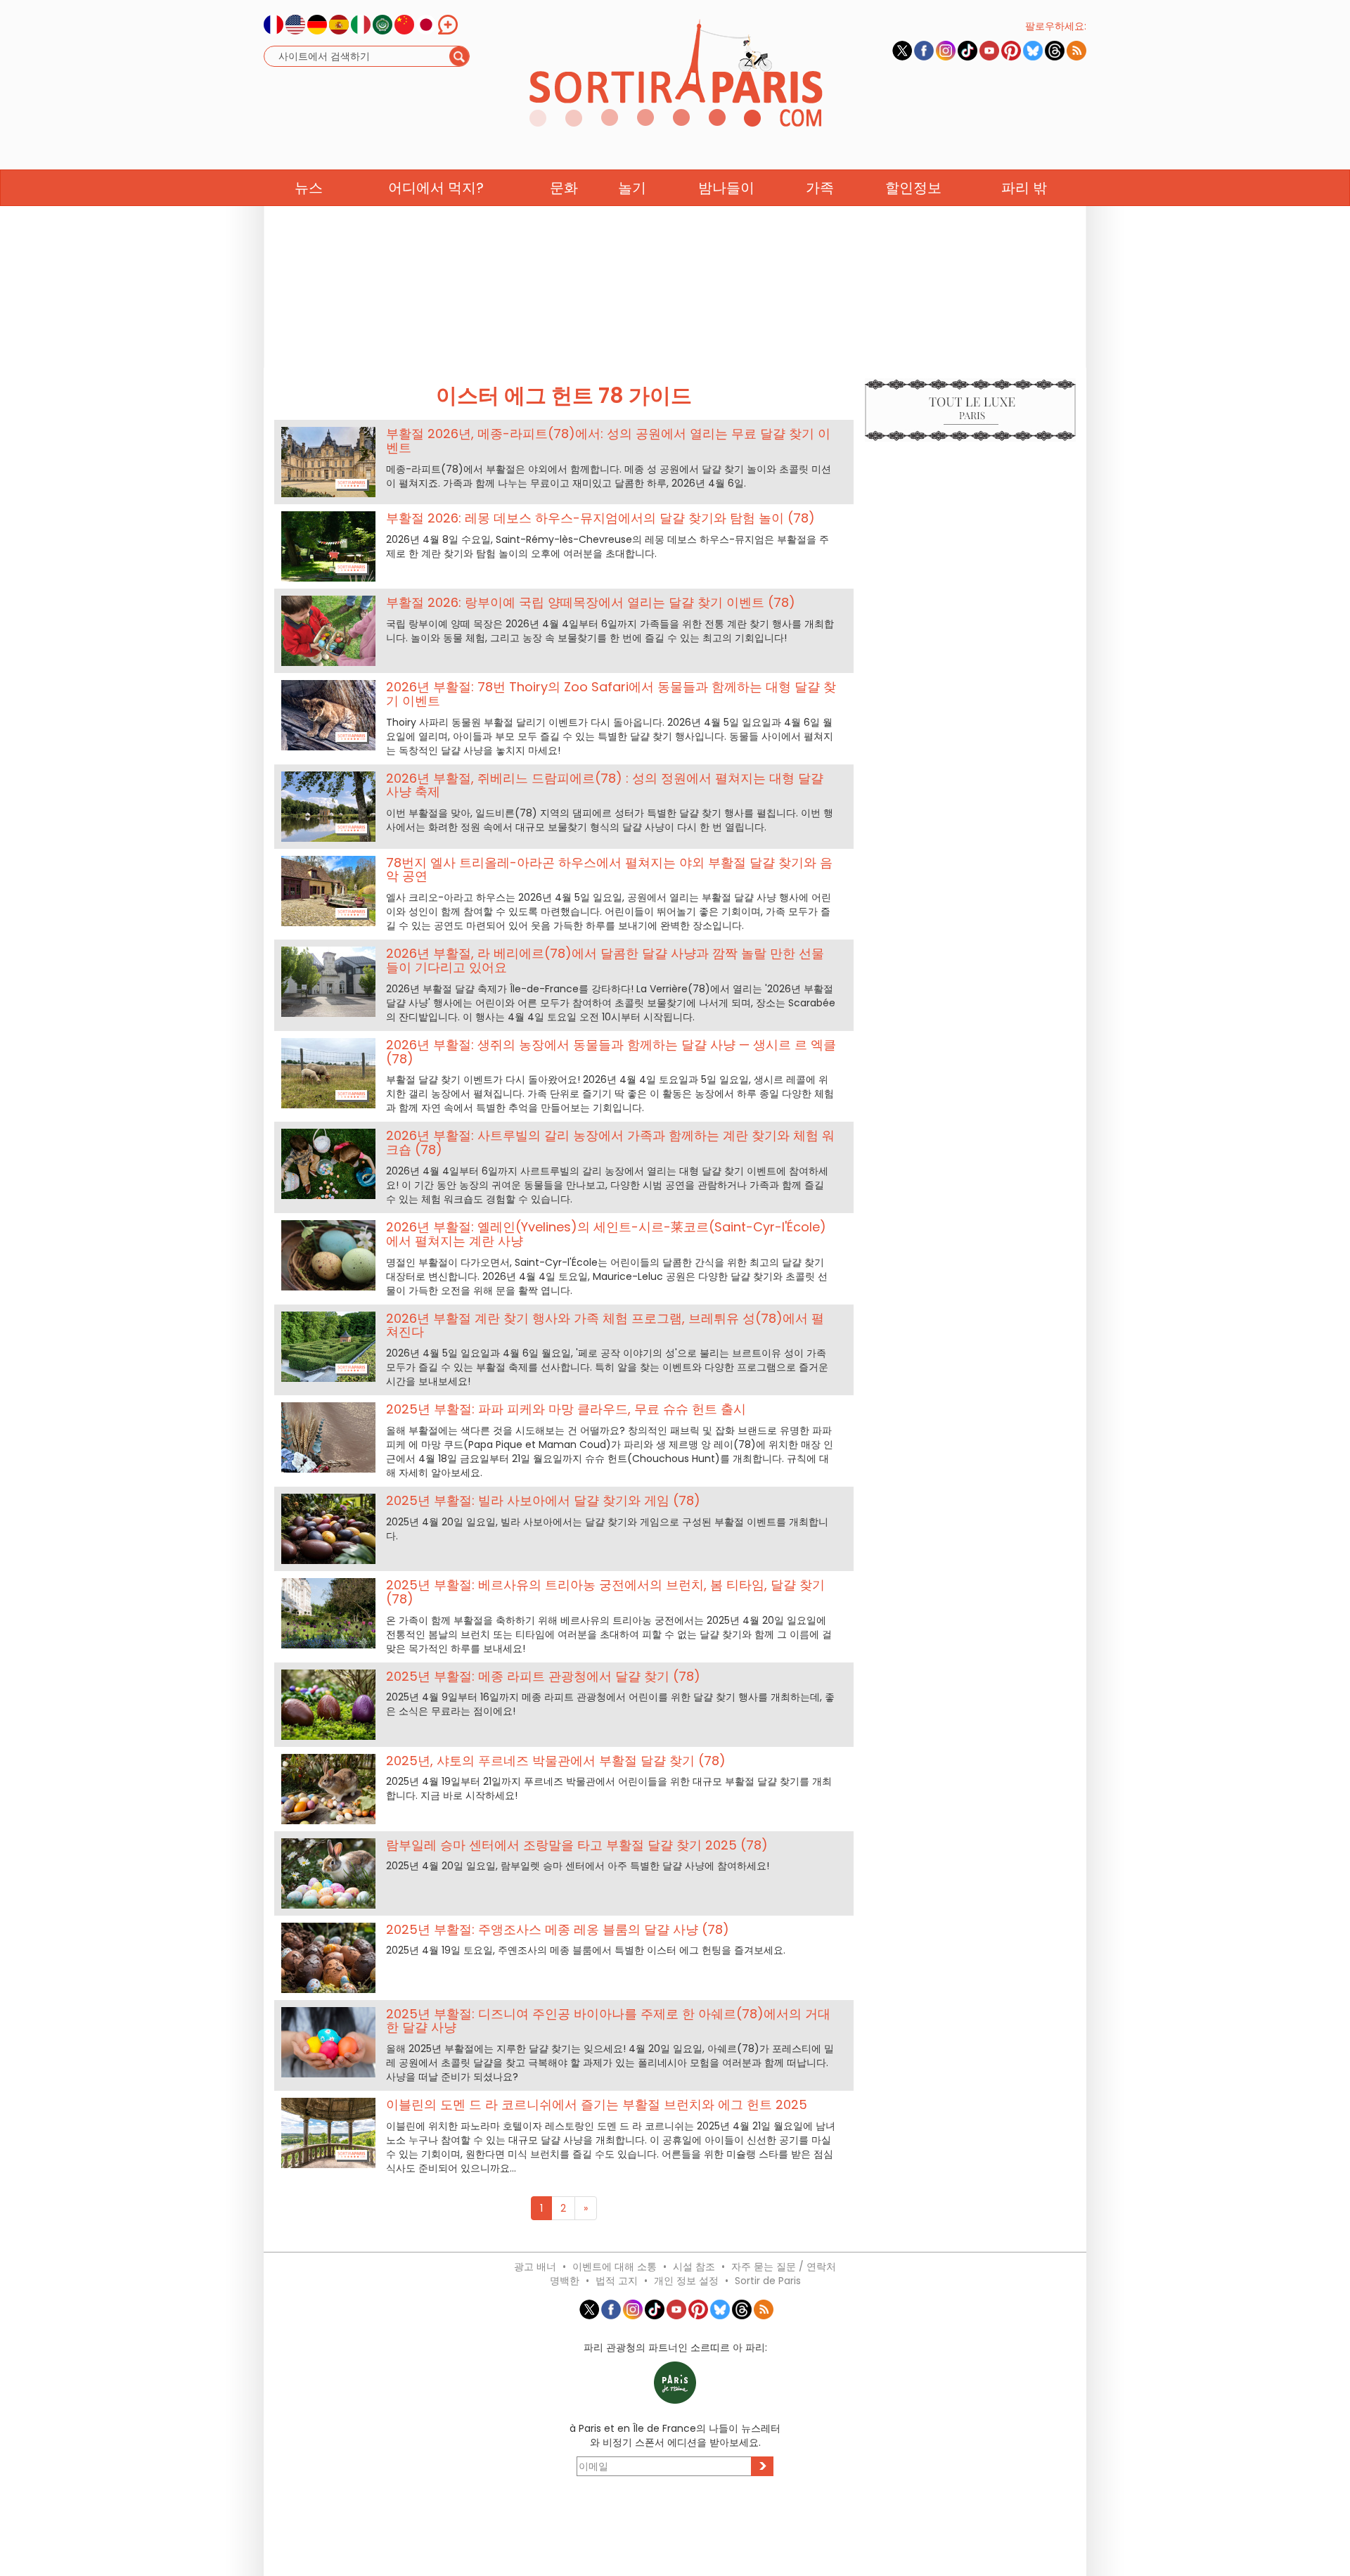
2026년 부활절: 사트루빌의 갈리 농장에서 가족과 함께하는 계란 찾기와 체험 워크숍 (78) (610, 1142)
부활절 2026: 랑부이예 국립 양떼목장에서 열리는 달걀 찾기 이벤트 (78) (591, 602)
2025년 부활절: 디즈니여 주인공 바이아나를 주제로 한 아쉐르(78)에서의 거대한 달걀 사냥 (608, 2021)
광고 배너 (535, 2267)
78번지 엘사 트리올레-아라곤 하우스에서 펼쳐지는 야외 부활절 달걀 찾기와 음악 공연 (609, 870)
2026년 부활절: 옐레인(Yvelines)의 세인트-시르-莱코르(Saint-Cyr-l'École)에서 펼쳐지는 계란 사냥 (606, 1234)
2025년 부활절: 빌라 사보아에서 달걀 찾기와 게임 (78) (543, 1500)
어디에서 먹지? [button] (436, 188)
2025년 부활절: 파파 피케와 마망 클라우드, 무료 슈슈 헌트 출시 (566, 1409)
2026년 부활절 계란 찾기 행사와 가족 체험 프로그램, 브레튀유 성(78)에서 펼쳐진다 (605, 1325)
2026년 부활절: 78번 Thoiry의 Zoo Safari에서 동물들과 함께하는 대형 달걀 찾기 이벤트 (611, 694)
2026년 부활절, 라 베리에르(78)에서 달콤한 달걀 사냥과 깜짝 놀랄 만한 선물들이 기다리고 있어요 (605, 960)
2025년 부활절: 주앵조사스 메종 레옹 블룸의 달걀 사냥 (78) (558, 1929)
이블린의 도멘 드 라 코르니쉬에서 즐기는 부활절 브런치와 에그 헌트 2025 (597, 2104)
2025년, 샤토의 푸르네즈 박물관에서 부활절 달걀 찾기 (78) (556, 1761)
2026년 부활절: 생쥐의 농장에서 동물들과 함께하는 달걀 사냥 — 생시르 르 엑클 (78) (611, 1052)
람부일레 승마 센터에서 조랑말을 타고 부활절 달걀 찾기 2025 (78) (577, 1845)
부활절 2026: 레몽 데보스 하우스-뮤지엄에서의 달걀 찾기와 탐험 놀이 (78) (600, 518)
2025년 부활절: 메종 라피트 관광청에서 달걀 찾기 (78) (543, 1676)
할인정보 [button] (913, 188)
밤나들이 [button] (726, 188)
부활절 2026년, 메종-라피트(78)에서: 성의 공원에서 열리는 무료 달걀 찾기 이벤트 (608, 441)
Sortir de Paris (768, 2281)
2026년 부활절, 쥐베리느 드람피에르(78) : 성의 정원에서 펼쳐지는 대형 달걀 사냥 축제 (605, 785)
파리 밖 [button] (1024, 188)
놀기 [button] (632, 188)
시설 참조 (694, 2267)
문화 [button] (564, 188)
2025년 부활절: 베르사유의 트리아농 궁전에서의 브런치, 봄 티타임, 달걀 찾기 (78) (605, 1592)
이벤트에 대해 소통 (615, 2267)
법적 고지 (617, 2281)
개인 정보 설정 (686, 2281)
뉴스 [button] (309, 188)
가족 (820, 188)
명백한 (565, 2281)
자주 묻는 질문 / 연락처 (784, 2267)
